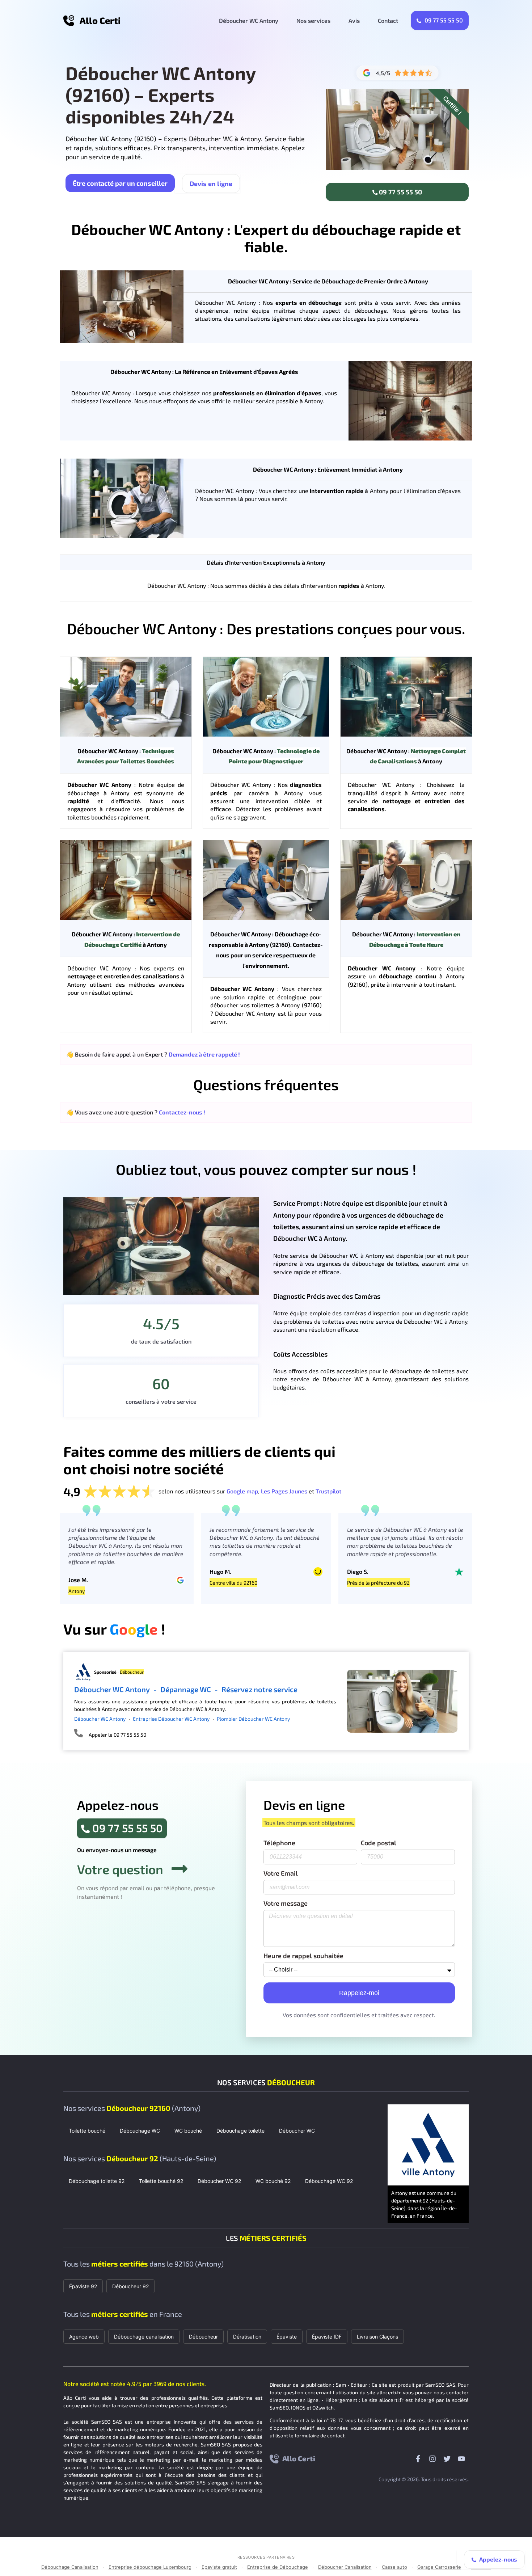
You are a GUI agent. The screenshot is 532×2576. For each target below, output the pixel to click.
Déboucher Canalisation (345, 2567)
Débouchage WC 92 (329, 2181)
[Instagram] (432, 2459)
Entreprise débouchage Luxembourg (150, 2567)
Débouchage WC (140, 2131)
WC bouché (188, 2131)
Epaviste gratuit (219, 2567)
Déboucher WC (297, 2131)
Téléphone (279, 1843)
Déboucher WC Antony (249, 20)
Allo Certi (100, 20)
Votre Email (281, 1873)
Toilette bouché (87, 2131)
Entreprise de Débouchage (278, 2567)
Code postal (379, 1843)
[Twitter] (447, 2459)
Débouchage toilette (240, 2131)
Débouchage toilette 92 (97, 2181)
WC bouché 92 (273, 2181)
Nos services (313, 20)
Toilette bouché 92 (161, 2181)
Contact (388, 20)
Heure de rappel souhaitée (303, 1956)
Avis (354, 20)
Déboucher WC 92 (219, 2181)
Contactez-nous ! (182, 1112)
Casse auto (394, 2567)
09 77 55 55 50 (443, 20)
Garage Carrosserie (439, 2567)
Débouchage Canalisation (70, 2567)
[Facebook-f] (418, 2459)
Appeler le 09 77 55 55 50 (117, 1735)
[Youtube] (461, 2459)
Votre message (286, 1903)
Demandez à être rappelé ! (204, 1054)
